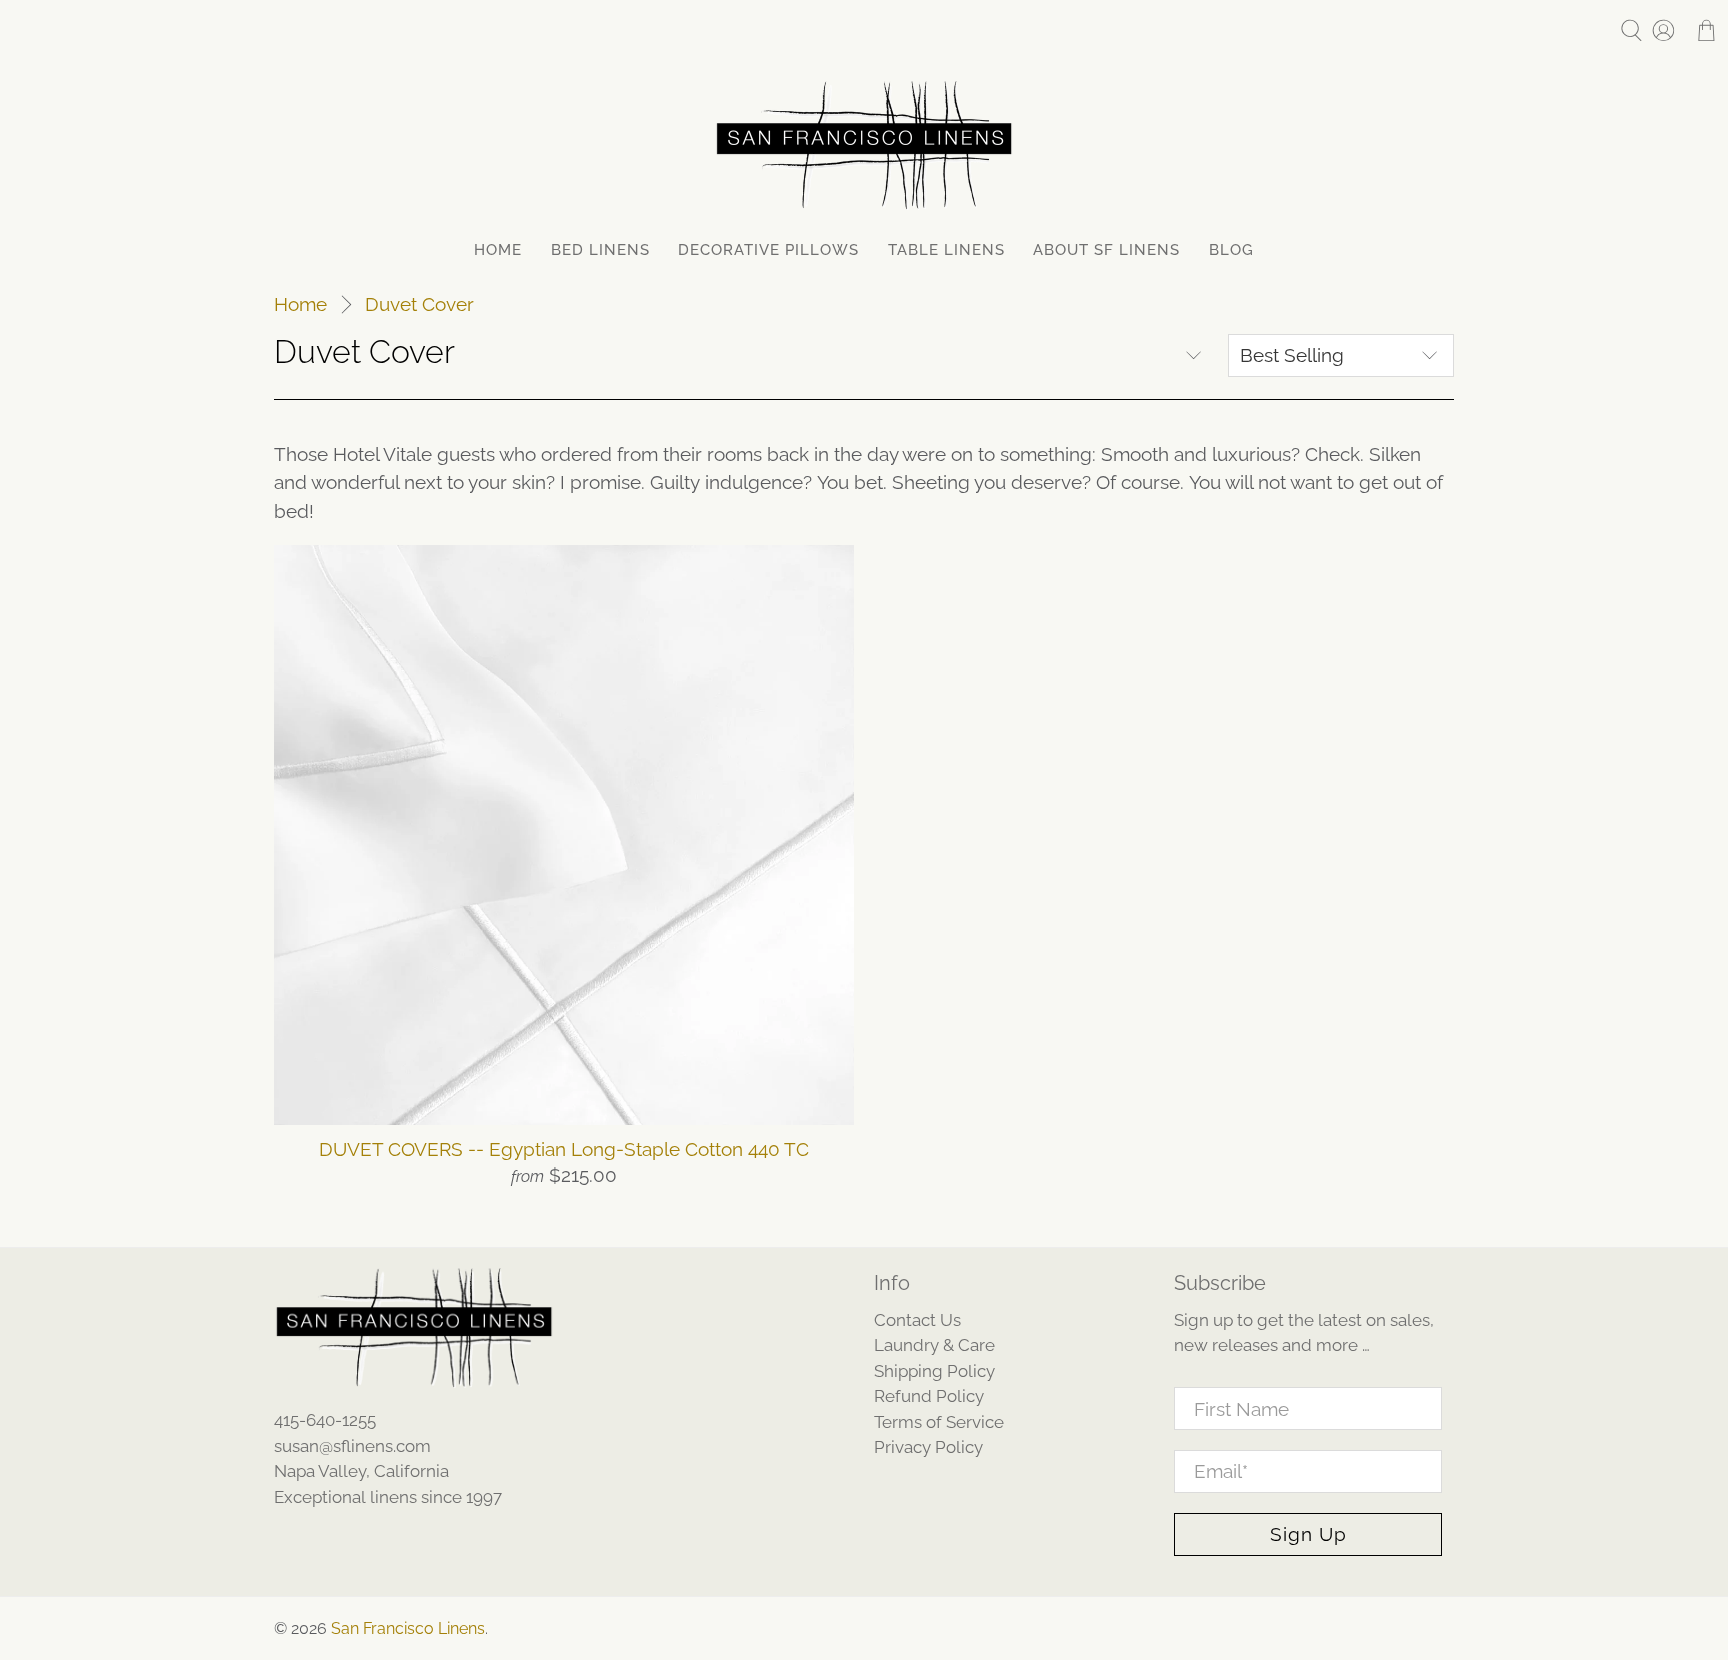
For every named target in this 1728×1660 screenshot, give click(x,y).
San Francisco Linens (408, 1628)
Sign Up (1308, 1534)
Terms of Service (939, 1422)
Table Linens (946, 250)
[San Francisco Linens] (864, 145)
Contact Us (917, 1320)
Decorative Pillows (768, 250)
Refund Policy (929, 1396)
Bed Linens (600, 250)
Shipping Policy (934, 1371)
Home (498, 250)
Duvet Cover (419, 304)
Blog (1231, 250)
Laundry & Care (934, 1345)
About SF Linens (1106, 250)
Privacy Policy (928, 1447)
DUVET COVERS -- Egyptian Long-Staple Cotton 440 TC (564, 1149)
